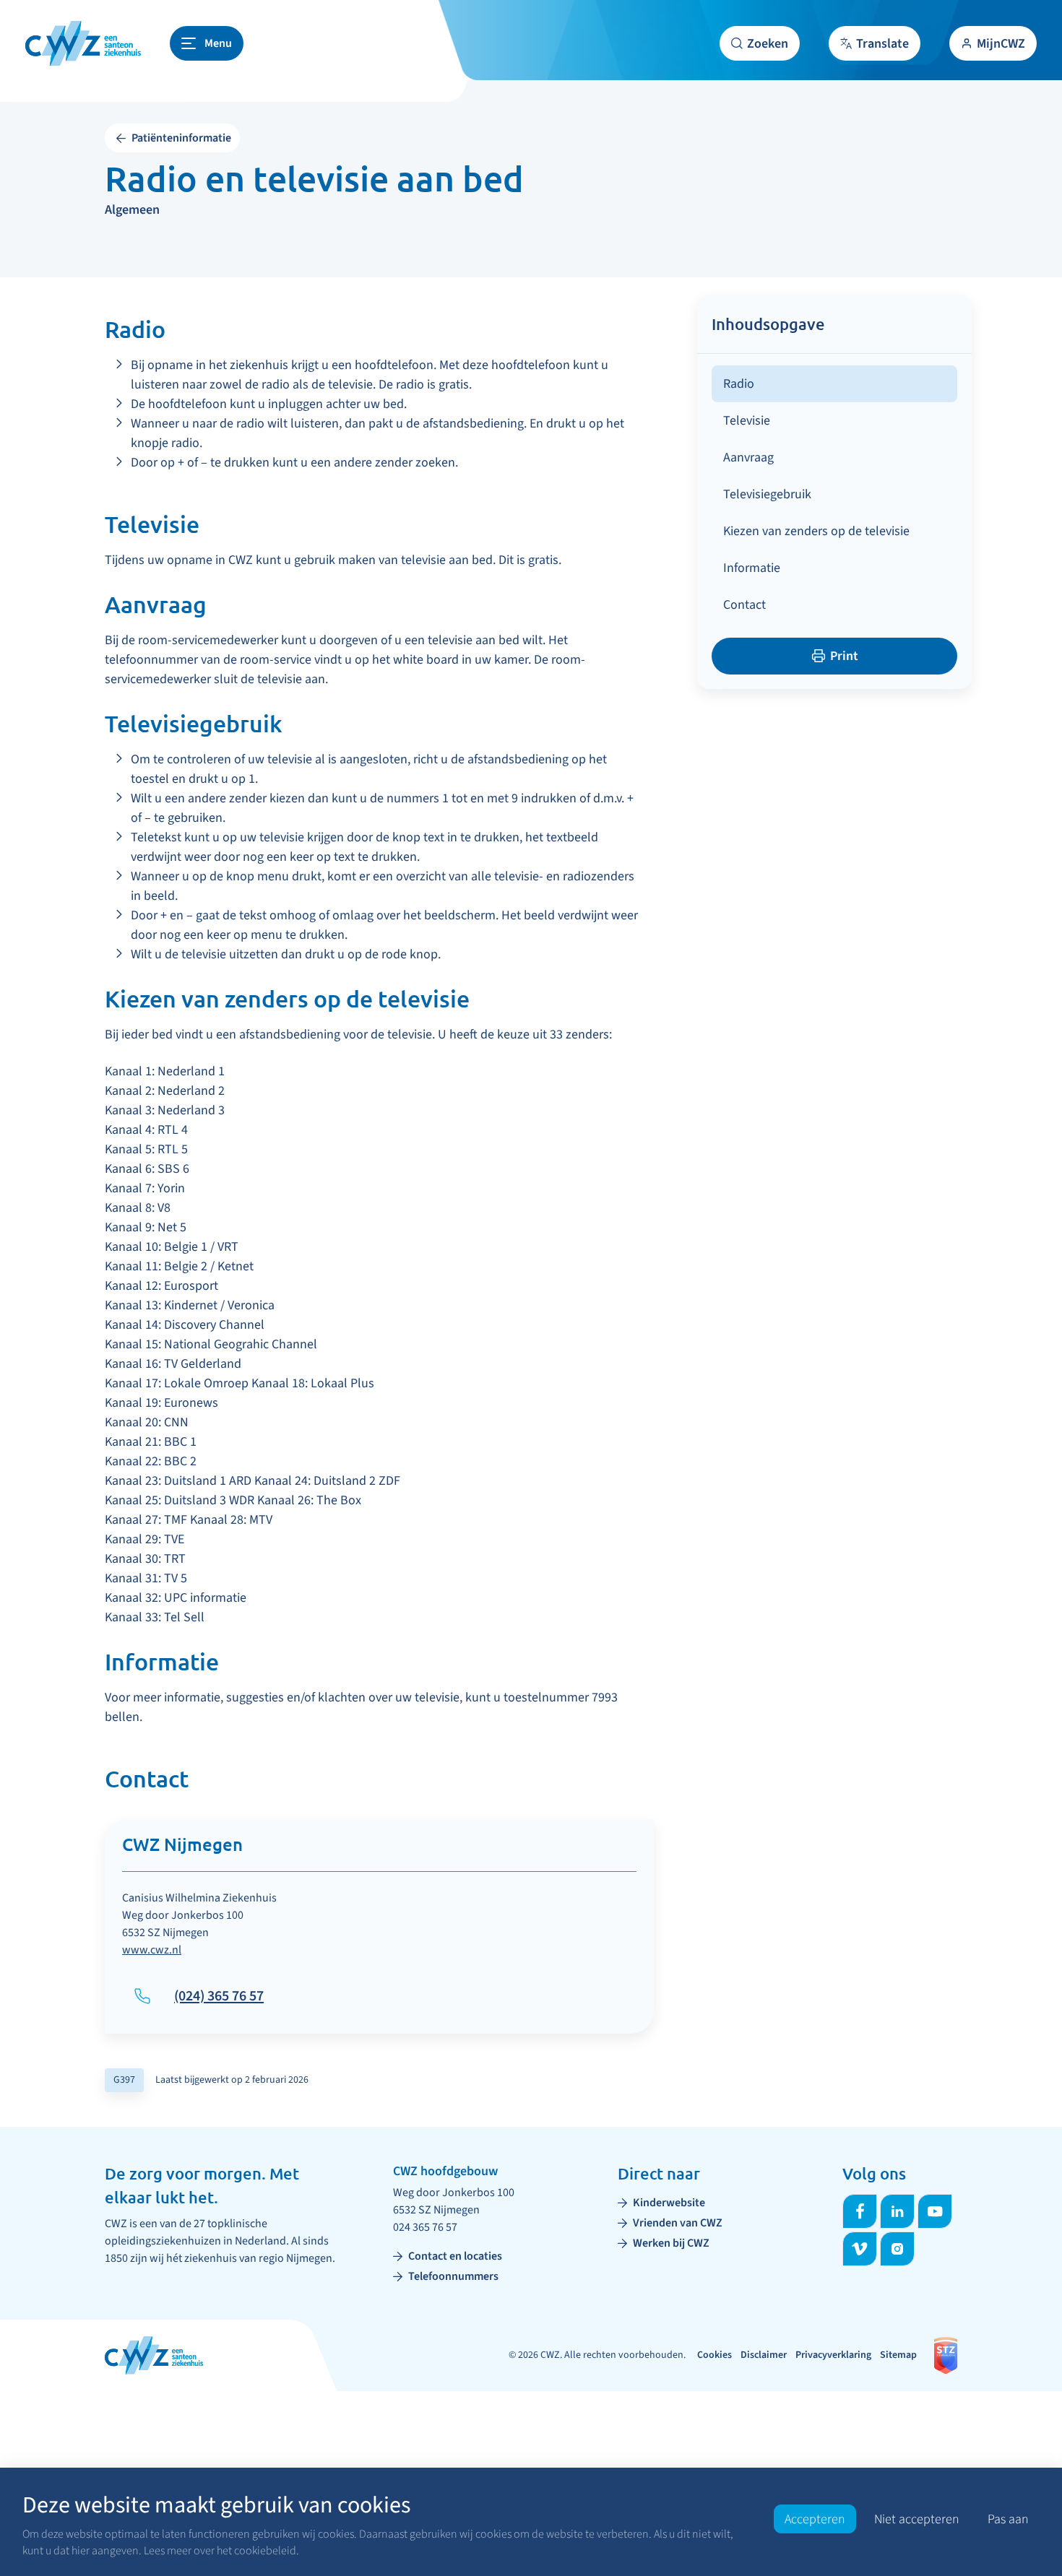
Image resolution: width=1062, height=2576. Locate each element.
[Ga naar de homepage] (83, 43)
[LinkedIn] (897, 2211)
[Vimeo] (860, 2249)
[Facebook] (860, 2211)
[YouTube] (935, 2211)
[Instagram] (897, 2249)
